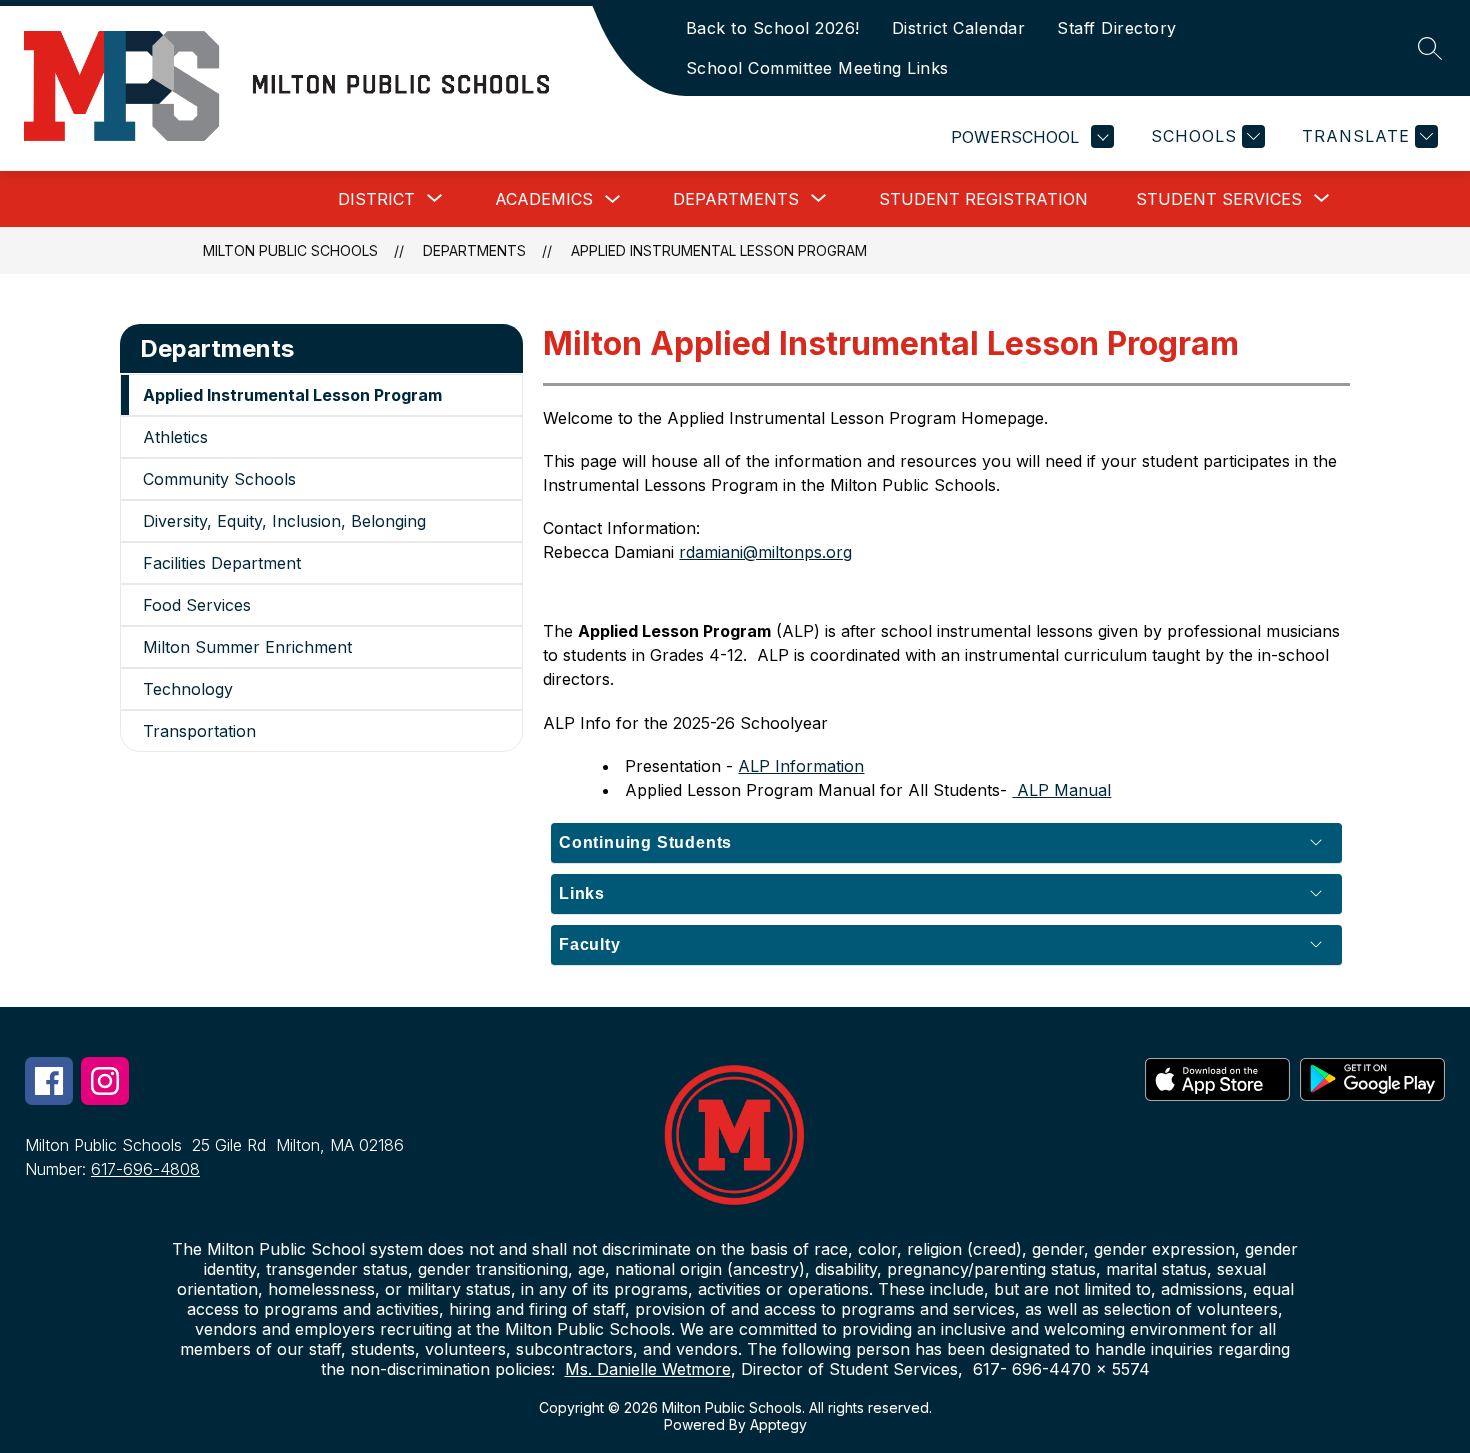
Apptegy (778, 1424)
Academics (544, 199)
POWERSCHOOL (1015, 137)
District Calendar (959, 28)
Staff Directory (1117, 28)
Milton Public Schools (290, 250)
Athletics (175, 437)
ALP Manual (1061, 790)
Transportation (199, 731)
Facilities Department (222, 563)
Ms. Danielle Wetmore (648, 1369)
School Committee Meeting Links (817, 68)
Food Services (197, 605)
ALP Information (801, 766)
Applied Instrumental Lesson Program (719, 250)
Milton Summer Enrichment (247, 647)
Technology (188, 689)
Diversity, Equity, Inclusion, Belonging (284, 521)
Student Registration (983, 199)
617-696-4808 (145, 1169)
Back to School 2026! (773, 28)
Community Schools (219, 479)
